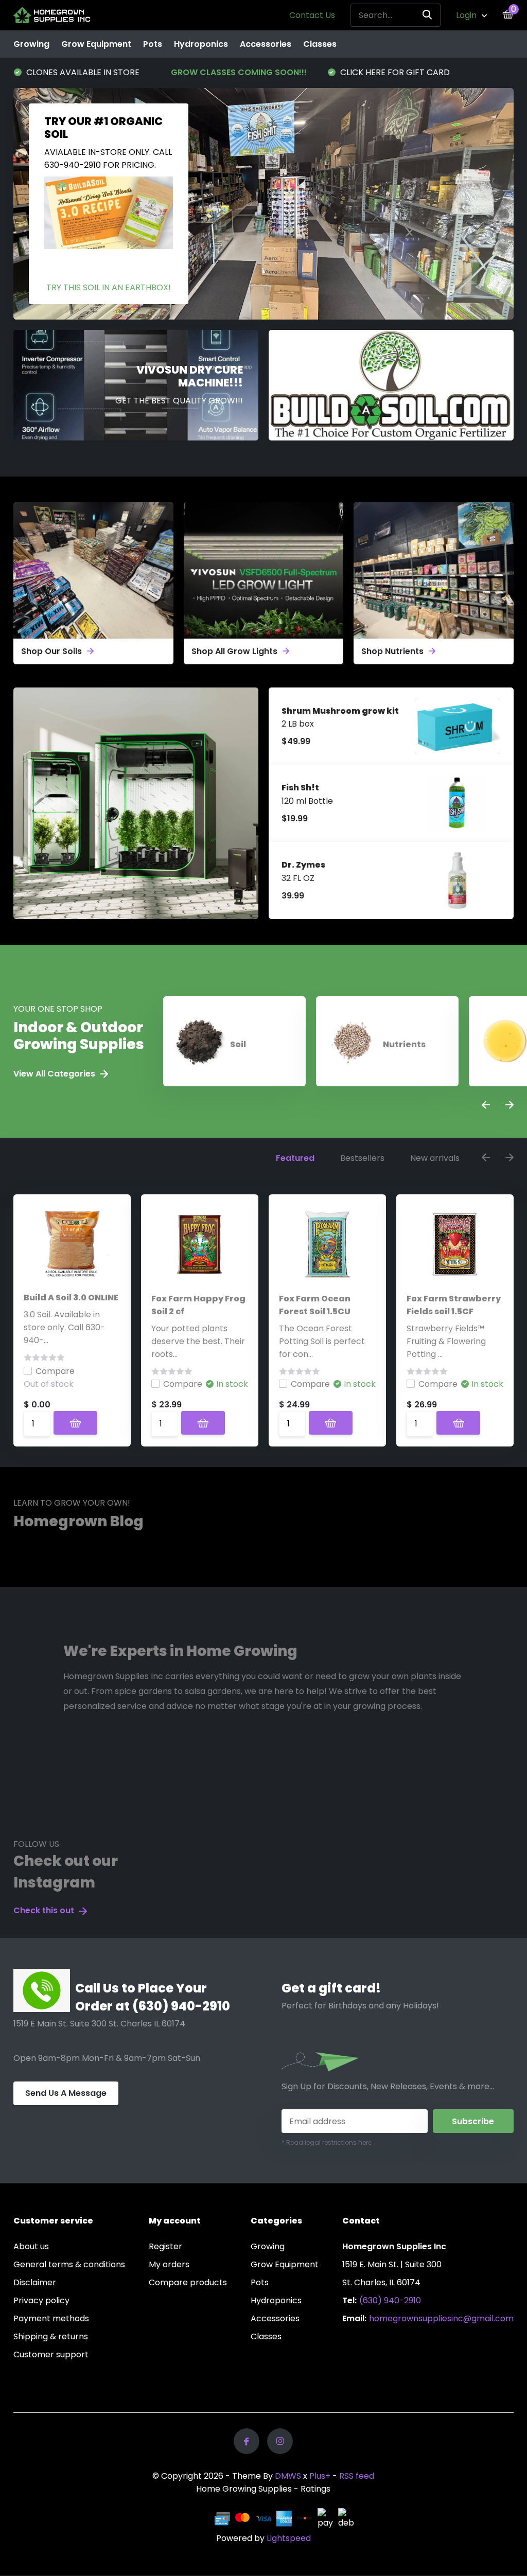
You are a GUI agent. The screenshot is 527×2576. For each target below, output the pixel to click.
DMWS (288, 2476)
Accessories (266, 44)
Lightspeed (289, 2538)
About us (31, 2246)
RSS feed (357, 2476)
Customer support (51, 2354)
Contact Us (312, 15)
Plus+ (320, 2476)
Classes (320, 44)
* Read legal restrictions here (327, 2142)
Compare (55, 1371)
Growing (31, 44)
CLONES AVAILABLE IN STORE (396, 72)
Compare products (188, 2282)
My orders (169, 2264)
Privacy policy (41, 2300)
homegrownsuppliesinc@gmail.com (441, 2318)
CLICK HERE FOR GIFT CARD (238, 72)
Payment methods (51, 2318)
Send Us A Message (66, 2093)
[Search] (428, 15)
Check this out (45, 1910)
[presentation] (486, 1106)
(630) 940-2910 (390, 2300)
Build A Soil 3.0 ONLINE (71, 1298)
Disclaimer (35, 2282)
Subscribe (473, 2121)
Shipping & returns (51, 2336)
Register (165, 2246)
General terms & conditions (69, 2264)
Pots (153, 44)
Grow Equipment (96, 44)
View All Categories (55, 1074)
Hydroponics (201, 44)
